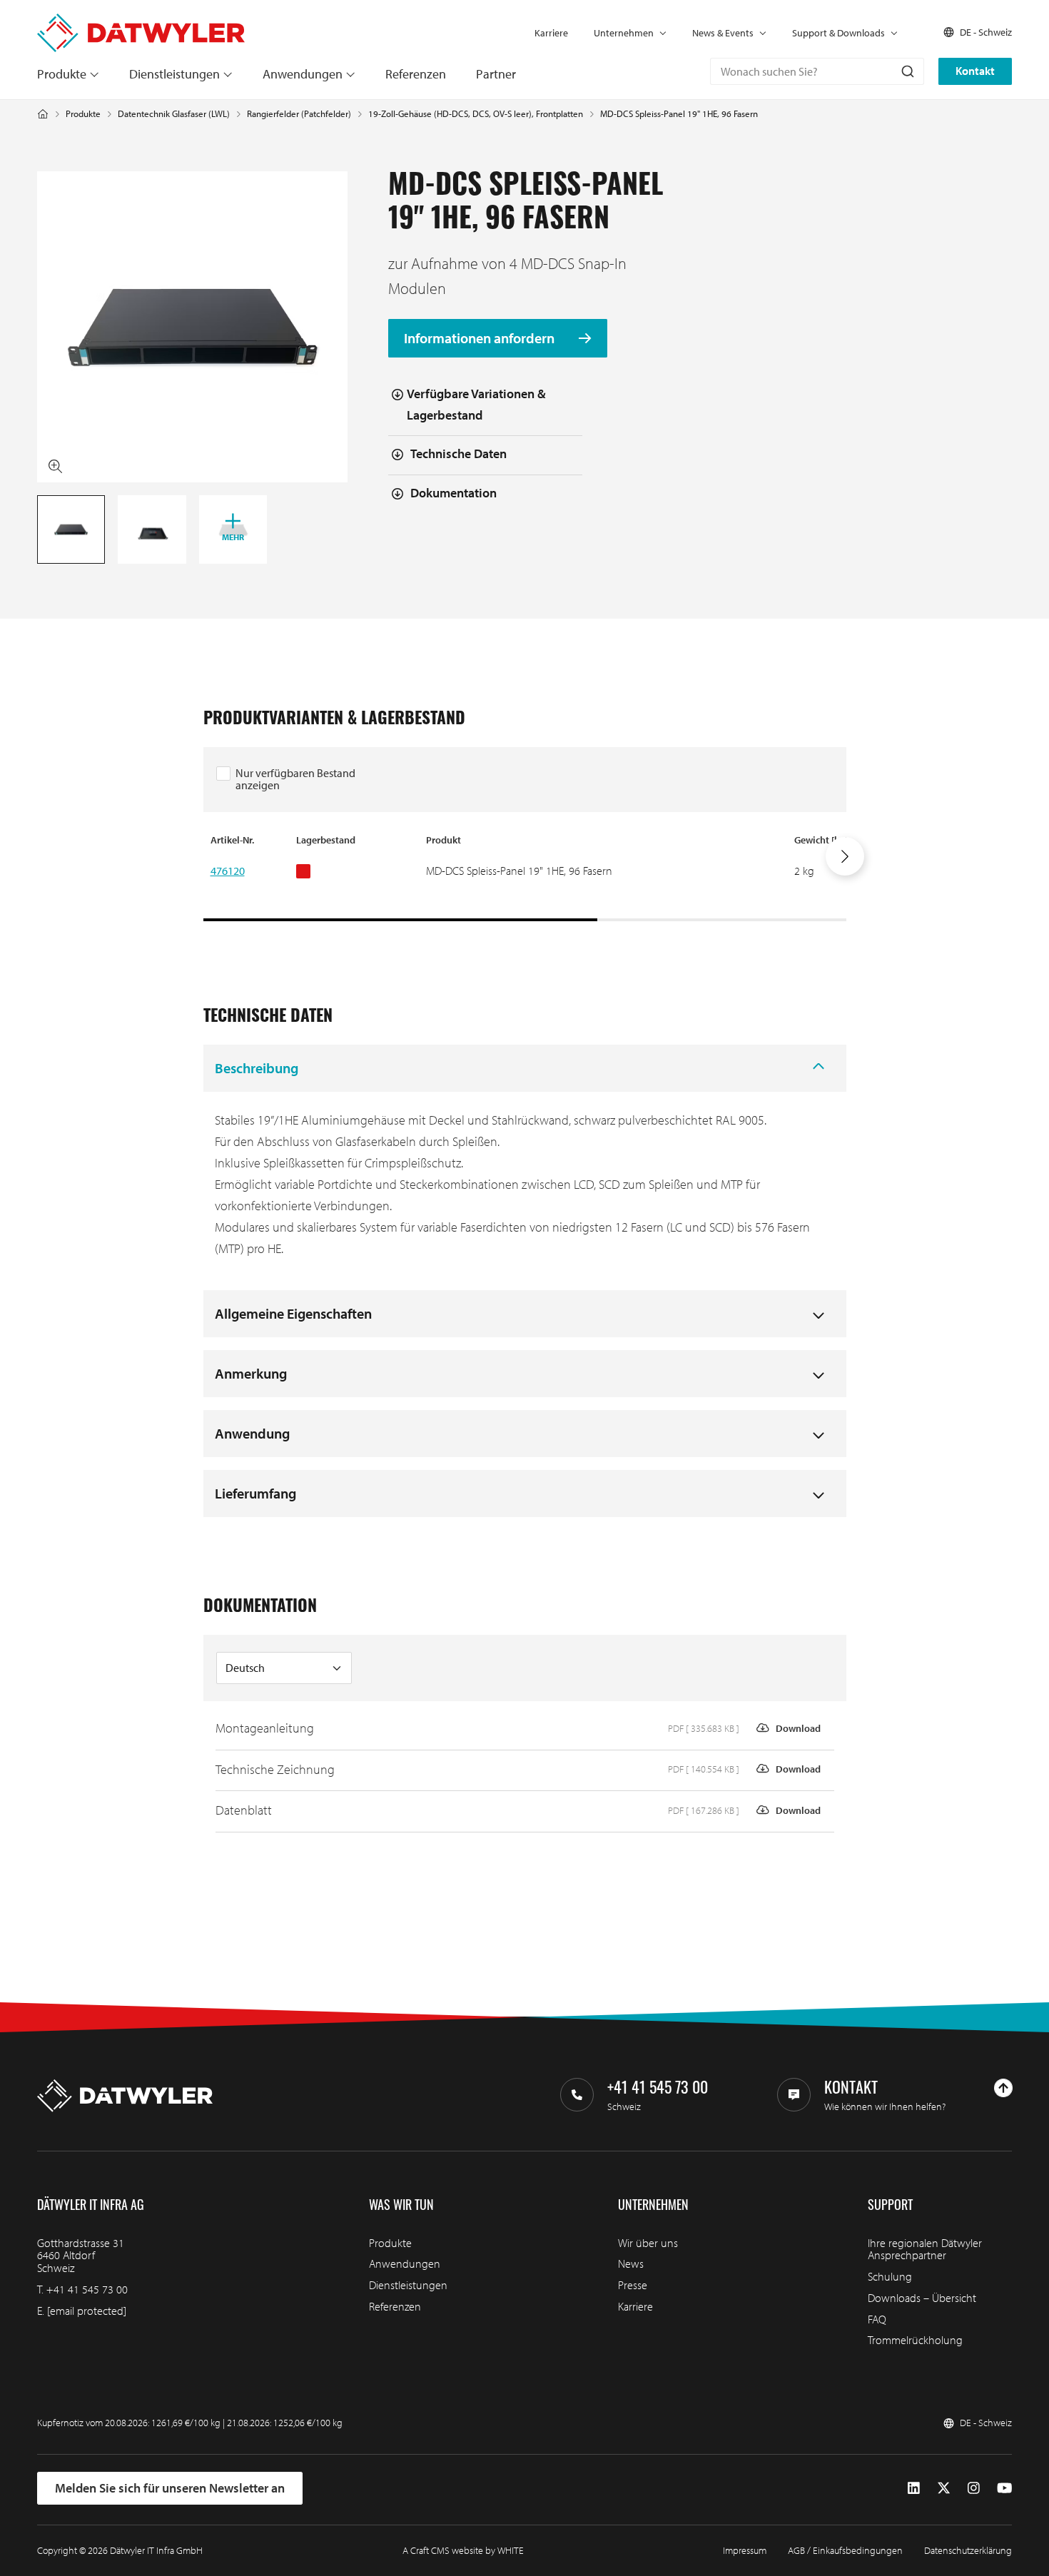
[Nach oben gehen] (1003, 2088)
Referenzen (416, 74)
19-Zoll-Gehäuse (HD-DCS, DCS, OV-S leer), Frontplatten (476, 114)
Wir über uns (648, 2243)
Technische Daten (458, 453)
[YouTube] (1004, 2488)
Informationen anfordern (481, 338)
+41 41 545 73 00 (87, 2289)
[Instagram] (974, 2488)
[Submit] (907, 71)
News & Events (723, 33)
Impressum (745, 2550)
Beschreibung (257, 1068)
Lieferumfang (255, 1493)
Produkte (62, 74)
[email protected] (87, 2311)
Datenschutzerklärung (968, 2550)
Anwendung (252, 1433)
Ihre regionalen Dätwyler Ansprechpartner (925, 2249)
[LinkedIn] (914, 2488)
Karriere (551, 33)
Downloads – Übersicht (922, 2298)
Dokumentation (453, 493)
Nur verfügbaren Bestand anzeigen (295, 779)
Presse (633, 2285)
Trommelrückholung (915, 2340)
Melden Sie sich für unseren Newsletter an (170, 2488)
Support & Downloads (838, 33)
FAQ (877, 2319)
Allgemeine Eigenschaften (293, 1313)
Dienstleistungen (174, 74)
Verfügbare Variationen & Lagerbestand (476, 405)
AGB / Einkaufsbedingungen (845, 2550)
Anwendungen (303, 74)
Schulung (890, 2276)
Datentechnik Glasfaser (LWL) (174, 114)
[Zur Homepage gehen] (141, 20)
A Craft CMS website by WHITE (463, 2550)
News (631, 2263)
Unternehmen (624, 33)
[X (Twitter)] (944, 2488)
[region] (525, 877)
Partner (496, 74)
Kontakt (975, 71)
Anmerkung (251, 1373)
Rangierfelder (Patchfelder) (299, 114)
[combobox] (817, 71)
